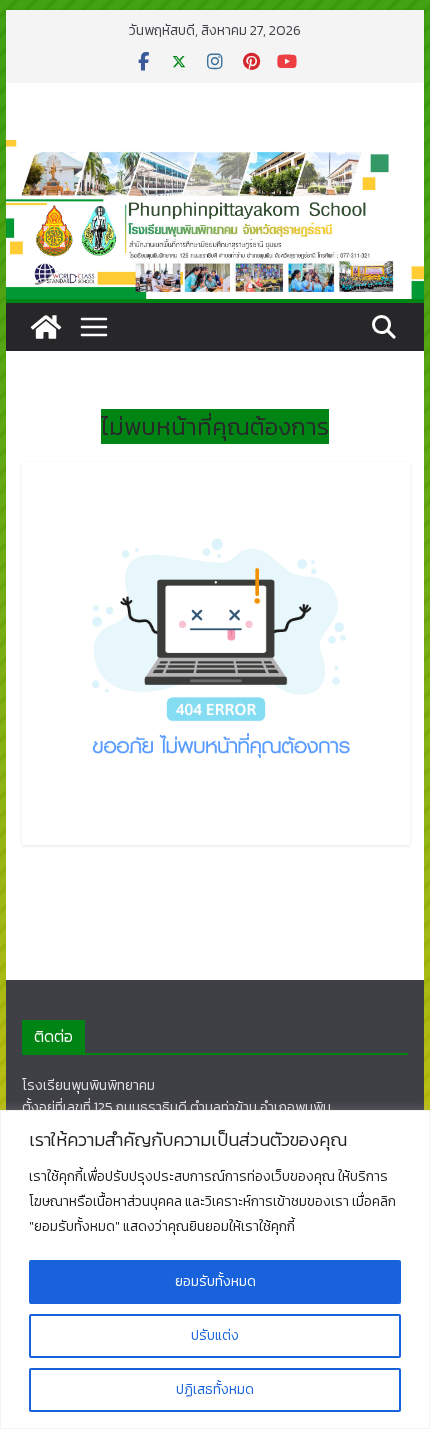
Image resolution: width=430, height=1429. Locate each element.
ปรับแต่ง (215, 1335)
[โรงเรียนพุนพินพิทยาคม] (46, 327)
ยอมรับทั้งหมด (215, 1281)
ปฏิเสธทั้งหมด (215, 1389)
